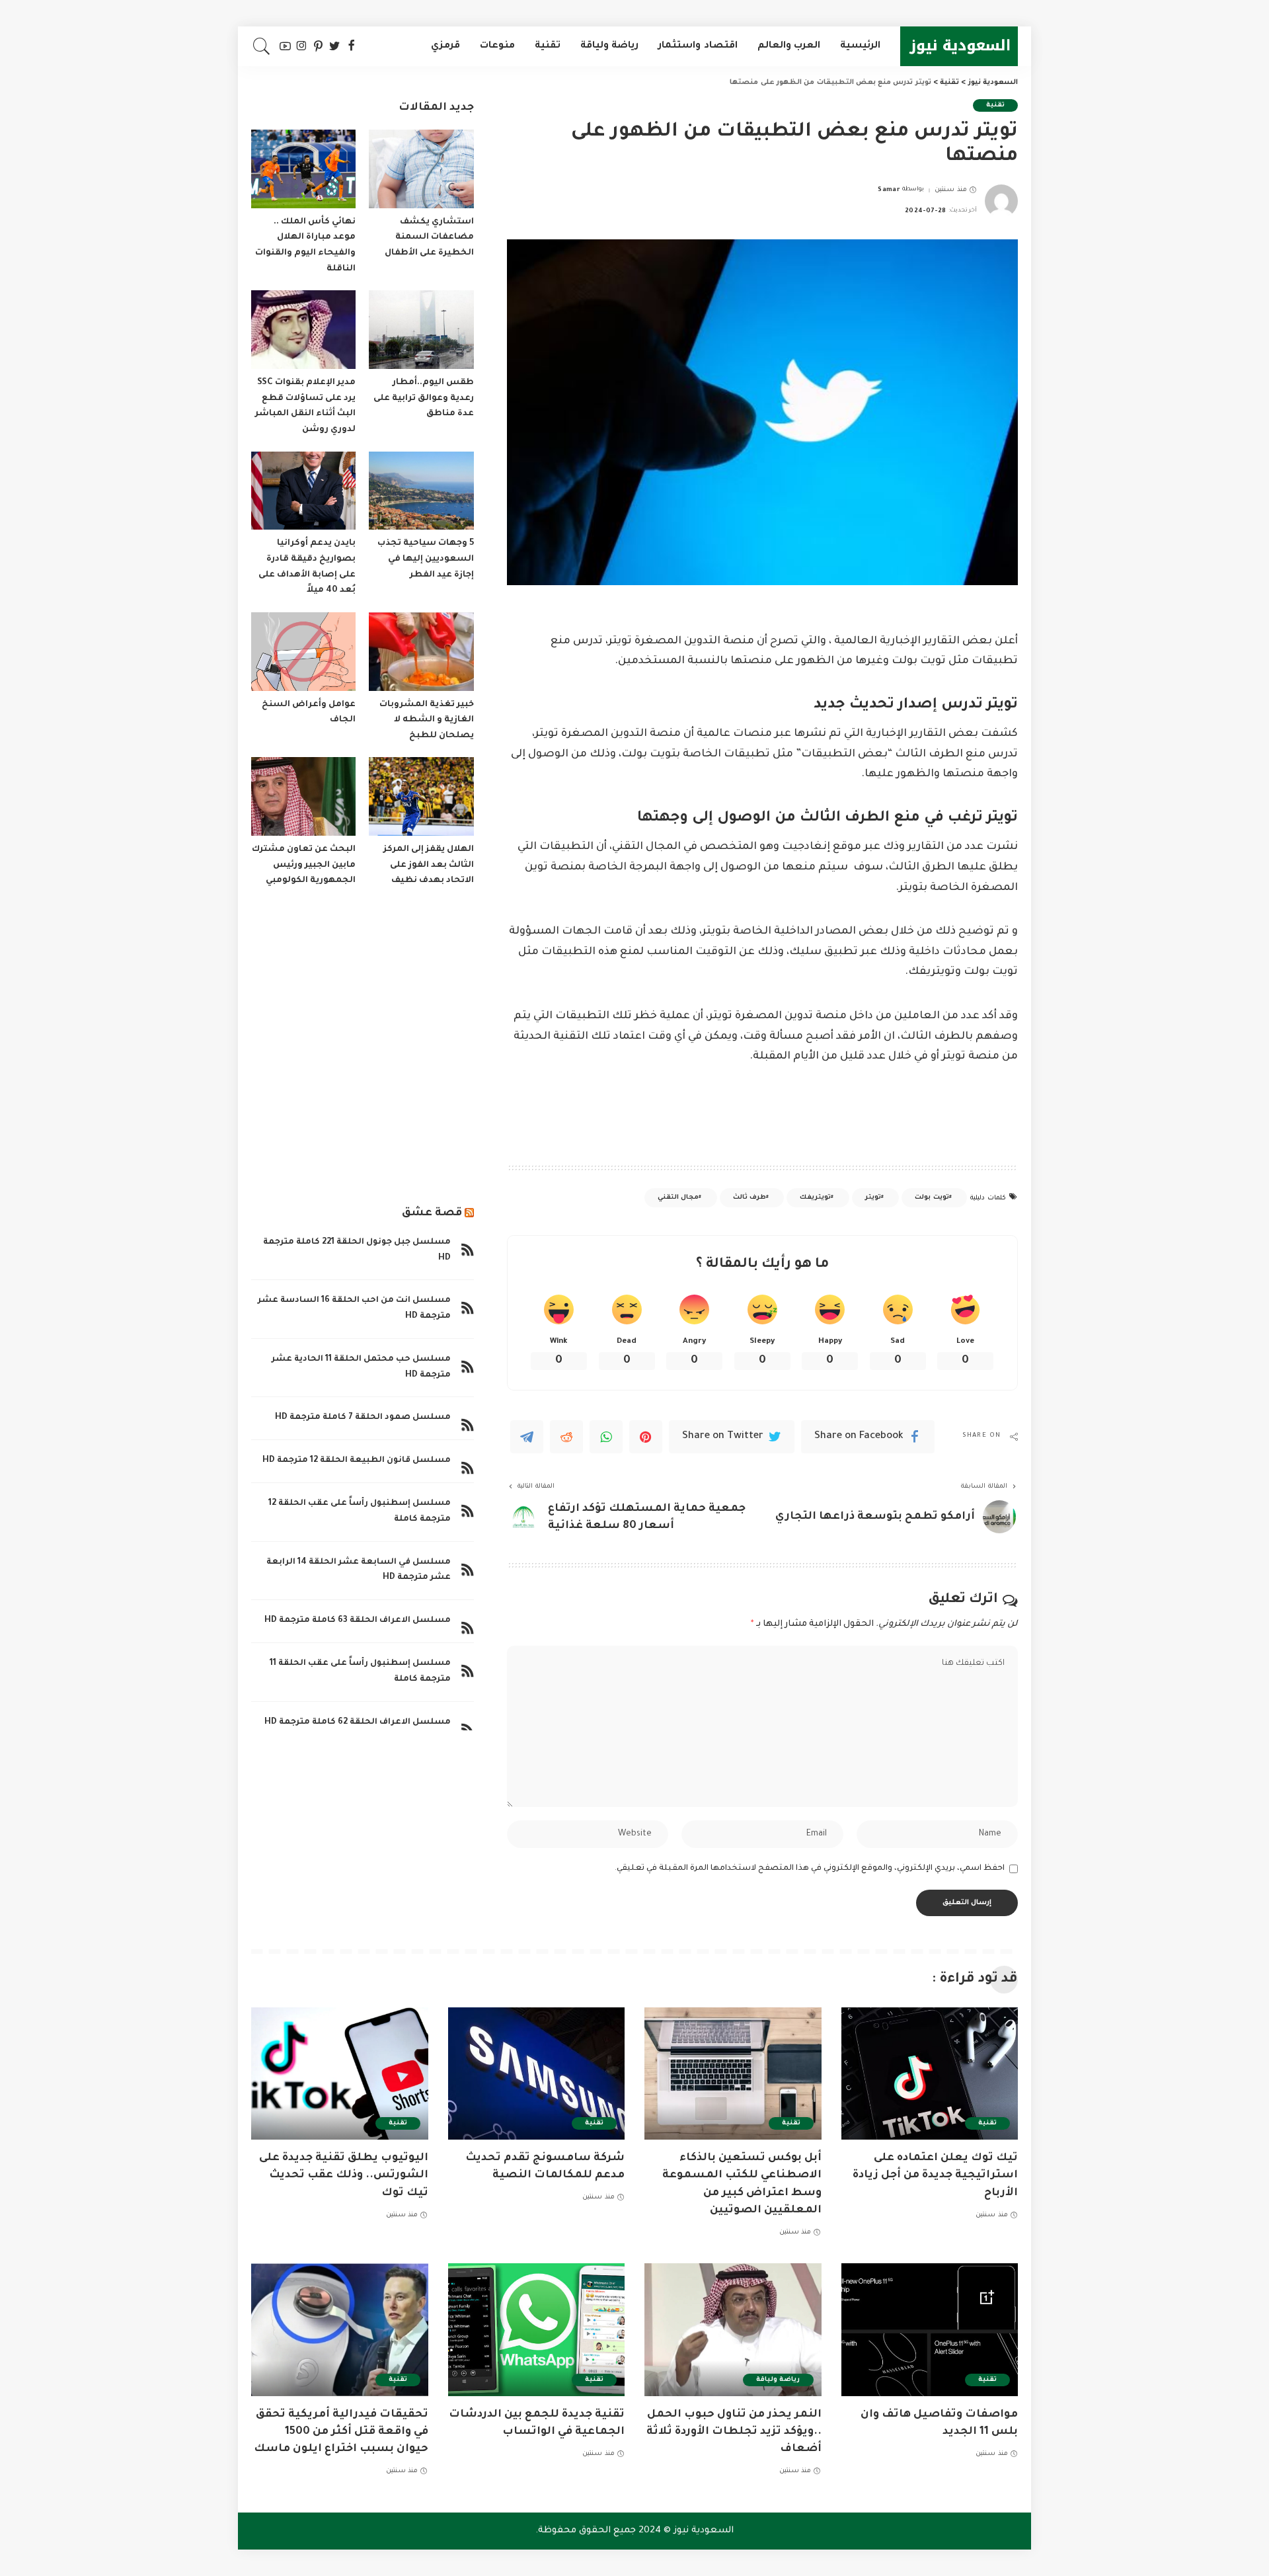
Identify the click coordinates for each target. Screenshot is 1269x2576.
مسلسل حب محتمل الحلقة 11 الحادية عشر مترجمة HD (361, 1367)
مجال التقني (678, 1198)
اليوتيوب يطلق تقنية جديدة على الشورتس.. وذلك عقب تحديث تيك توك (344, 2175)
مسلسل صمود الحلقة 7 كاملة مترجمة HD (363, 1418)
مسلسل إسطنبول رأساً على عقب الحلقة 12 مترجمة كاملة (360, 1511)
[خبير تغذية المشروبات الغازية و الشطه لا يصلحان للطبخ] (421, 652)
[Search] (262, 46)
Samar (889, 190)
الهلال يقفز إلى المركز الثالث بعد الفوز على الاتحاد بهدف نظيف (429, 865)
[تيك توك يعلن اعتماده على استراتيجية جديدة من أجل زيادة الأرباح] (930, 2074)
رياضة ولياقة (778, 2380)
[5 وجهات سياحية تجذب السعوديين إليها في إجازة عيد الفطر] (421, 491)
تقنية (995, 105)
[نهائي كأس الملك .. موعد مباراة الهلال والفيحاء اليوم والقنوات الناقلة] (303, 169)
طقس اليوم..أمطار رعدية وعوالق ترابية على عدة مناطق (424, 398)
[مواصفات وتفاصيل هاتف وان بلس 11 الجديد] (930, 2330)
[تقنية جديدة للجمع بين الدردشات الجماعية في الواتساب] (537, 2330)
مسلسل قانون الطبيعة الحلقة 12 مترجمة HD (357, 1461)
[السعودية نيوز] (959, 46)
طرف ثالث (750, 1198)
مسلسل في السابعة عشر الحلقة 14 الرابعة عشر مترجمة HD (359, 1570)
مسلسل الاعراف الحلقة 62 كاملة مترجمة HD (358, 1722)
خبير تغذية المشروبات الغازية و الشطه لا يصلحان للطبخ (427, 720)
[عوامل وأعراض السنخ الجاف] (303, 652)
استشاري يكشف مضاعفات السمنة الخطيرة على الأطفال (429, 238)
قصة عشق (432, 1213)
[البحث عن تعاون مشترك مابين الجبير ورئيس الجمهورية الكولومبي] (303, 796)
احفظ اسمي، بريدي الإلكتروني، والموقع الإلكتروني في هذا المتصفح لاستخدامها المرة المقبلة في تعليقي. (810, 1869)
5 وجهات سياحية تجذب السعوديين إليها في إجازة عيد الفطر (426, 559)
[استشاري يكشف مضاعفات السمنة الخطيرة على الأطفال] (421, 169)
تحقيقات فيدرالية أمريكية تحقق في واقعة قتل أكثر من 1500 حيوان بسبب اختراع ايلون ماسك (341, 2432)
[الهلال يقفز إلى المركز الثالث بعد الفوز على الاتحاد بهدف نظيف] (421, 796)
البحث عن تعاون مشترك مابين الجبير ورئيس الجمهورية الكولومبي (304, 865)
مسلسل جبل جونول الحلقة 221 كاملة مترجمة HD (357, 1250)
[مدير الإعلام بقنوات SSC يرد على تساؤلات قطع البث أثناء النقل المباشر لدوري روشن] (303, 330)
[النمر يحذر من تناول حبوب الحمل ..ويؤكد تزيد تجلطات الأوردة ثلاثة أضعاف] (733, 2330)
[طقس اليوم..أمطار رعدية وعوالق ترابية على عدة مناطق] (421, 330)
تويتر (873, 1198)
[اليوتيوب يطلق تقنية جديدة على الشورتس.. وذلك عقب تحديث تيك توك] (340, 2074)
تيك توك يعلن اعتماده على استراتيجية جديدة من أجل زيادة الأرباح (935, 2175)
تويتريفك (815, 1198)
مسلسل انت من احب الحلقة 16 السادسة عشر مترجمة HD (354, 1308)
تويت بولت (932, 1198)
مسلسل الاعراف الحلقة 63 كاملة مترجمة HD (358, 1621)
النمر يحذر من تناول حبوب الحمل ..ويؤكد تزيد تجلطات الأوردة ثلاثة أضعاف (734, 2432)
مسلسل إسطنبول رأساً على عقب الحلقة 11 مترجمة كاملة (360, 1671)
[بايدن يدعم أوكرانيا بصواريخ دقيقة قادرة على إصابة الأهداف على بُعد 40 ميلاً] (303, 491)
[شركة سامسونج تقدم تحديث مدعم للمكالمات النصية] (537, 2074)
